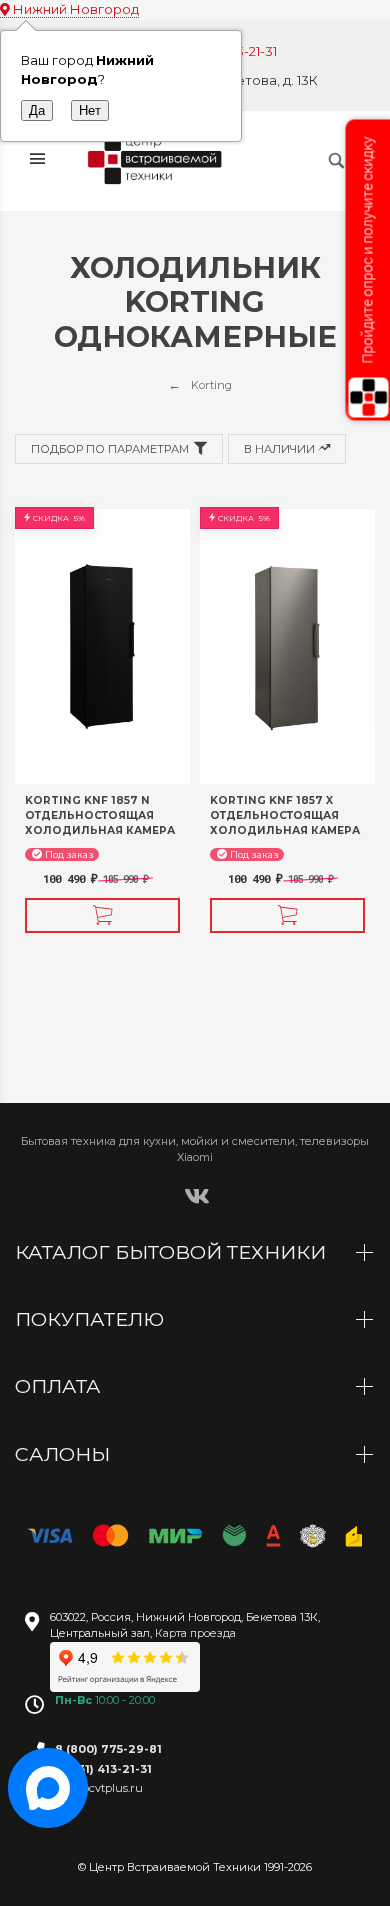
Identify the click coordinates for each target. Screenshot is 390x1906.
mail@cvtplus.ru (99, 1788)
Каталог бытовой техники (173, 1252)
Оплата (60, 1386)
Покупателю (92, 1319)
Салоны (65, 1454)
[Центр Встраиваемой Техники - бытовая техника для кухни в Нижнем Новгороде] (157, 160)
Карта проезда (195, 1633)
